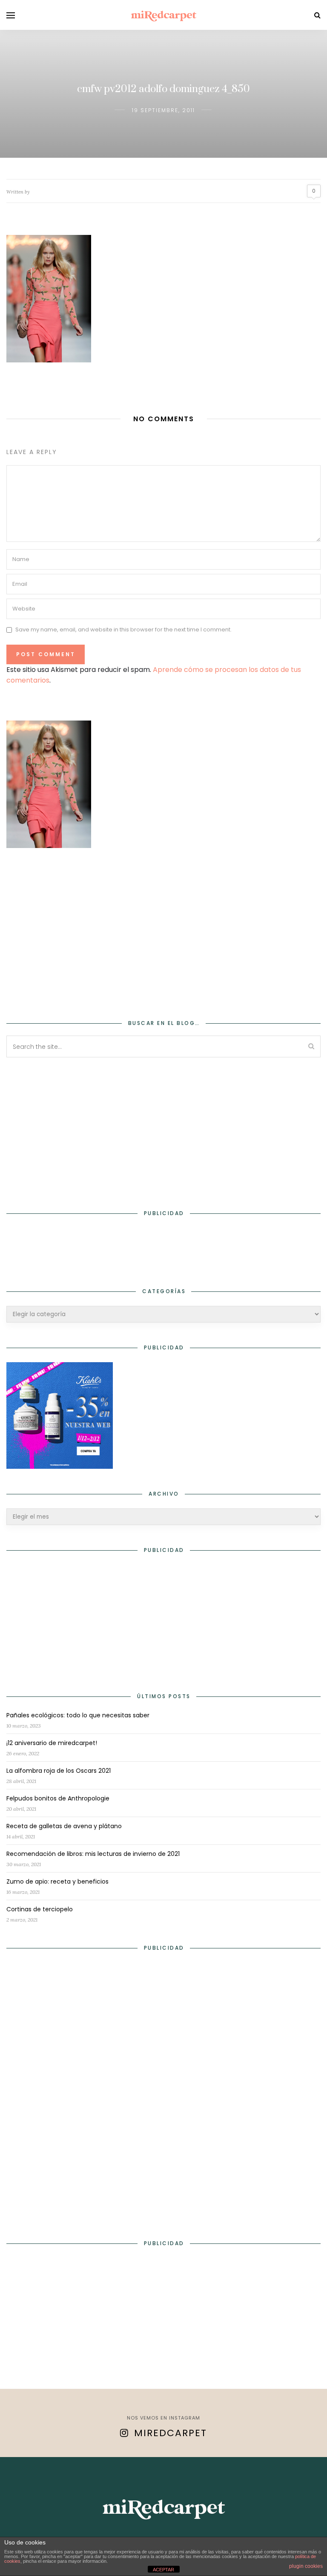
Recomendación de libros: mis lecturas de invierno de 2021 (93, 1854)
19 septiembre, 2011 (163, 110)
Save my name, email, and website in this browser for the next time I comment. (123, 630)
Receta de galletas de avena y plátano (64, 1826)
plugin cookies (306, 2566)
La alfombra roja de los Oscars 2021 (59, 1771)
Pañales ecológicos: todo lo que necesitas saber (78, 1715)
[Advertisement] (163, 928)
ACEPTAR (163, 2570)
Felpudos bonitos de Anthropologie (58, 1798)
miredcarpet (171, 2433)
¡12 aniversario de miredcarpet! (52, 1743)
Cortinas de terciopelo (40, 1909)
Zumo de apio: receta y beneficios (57, 1881)
